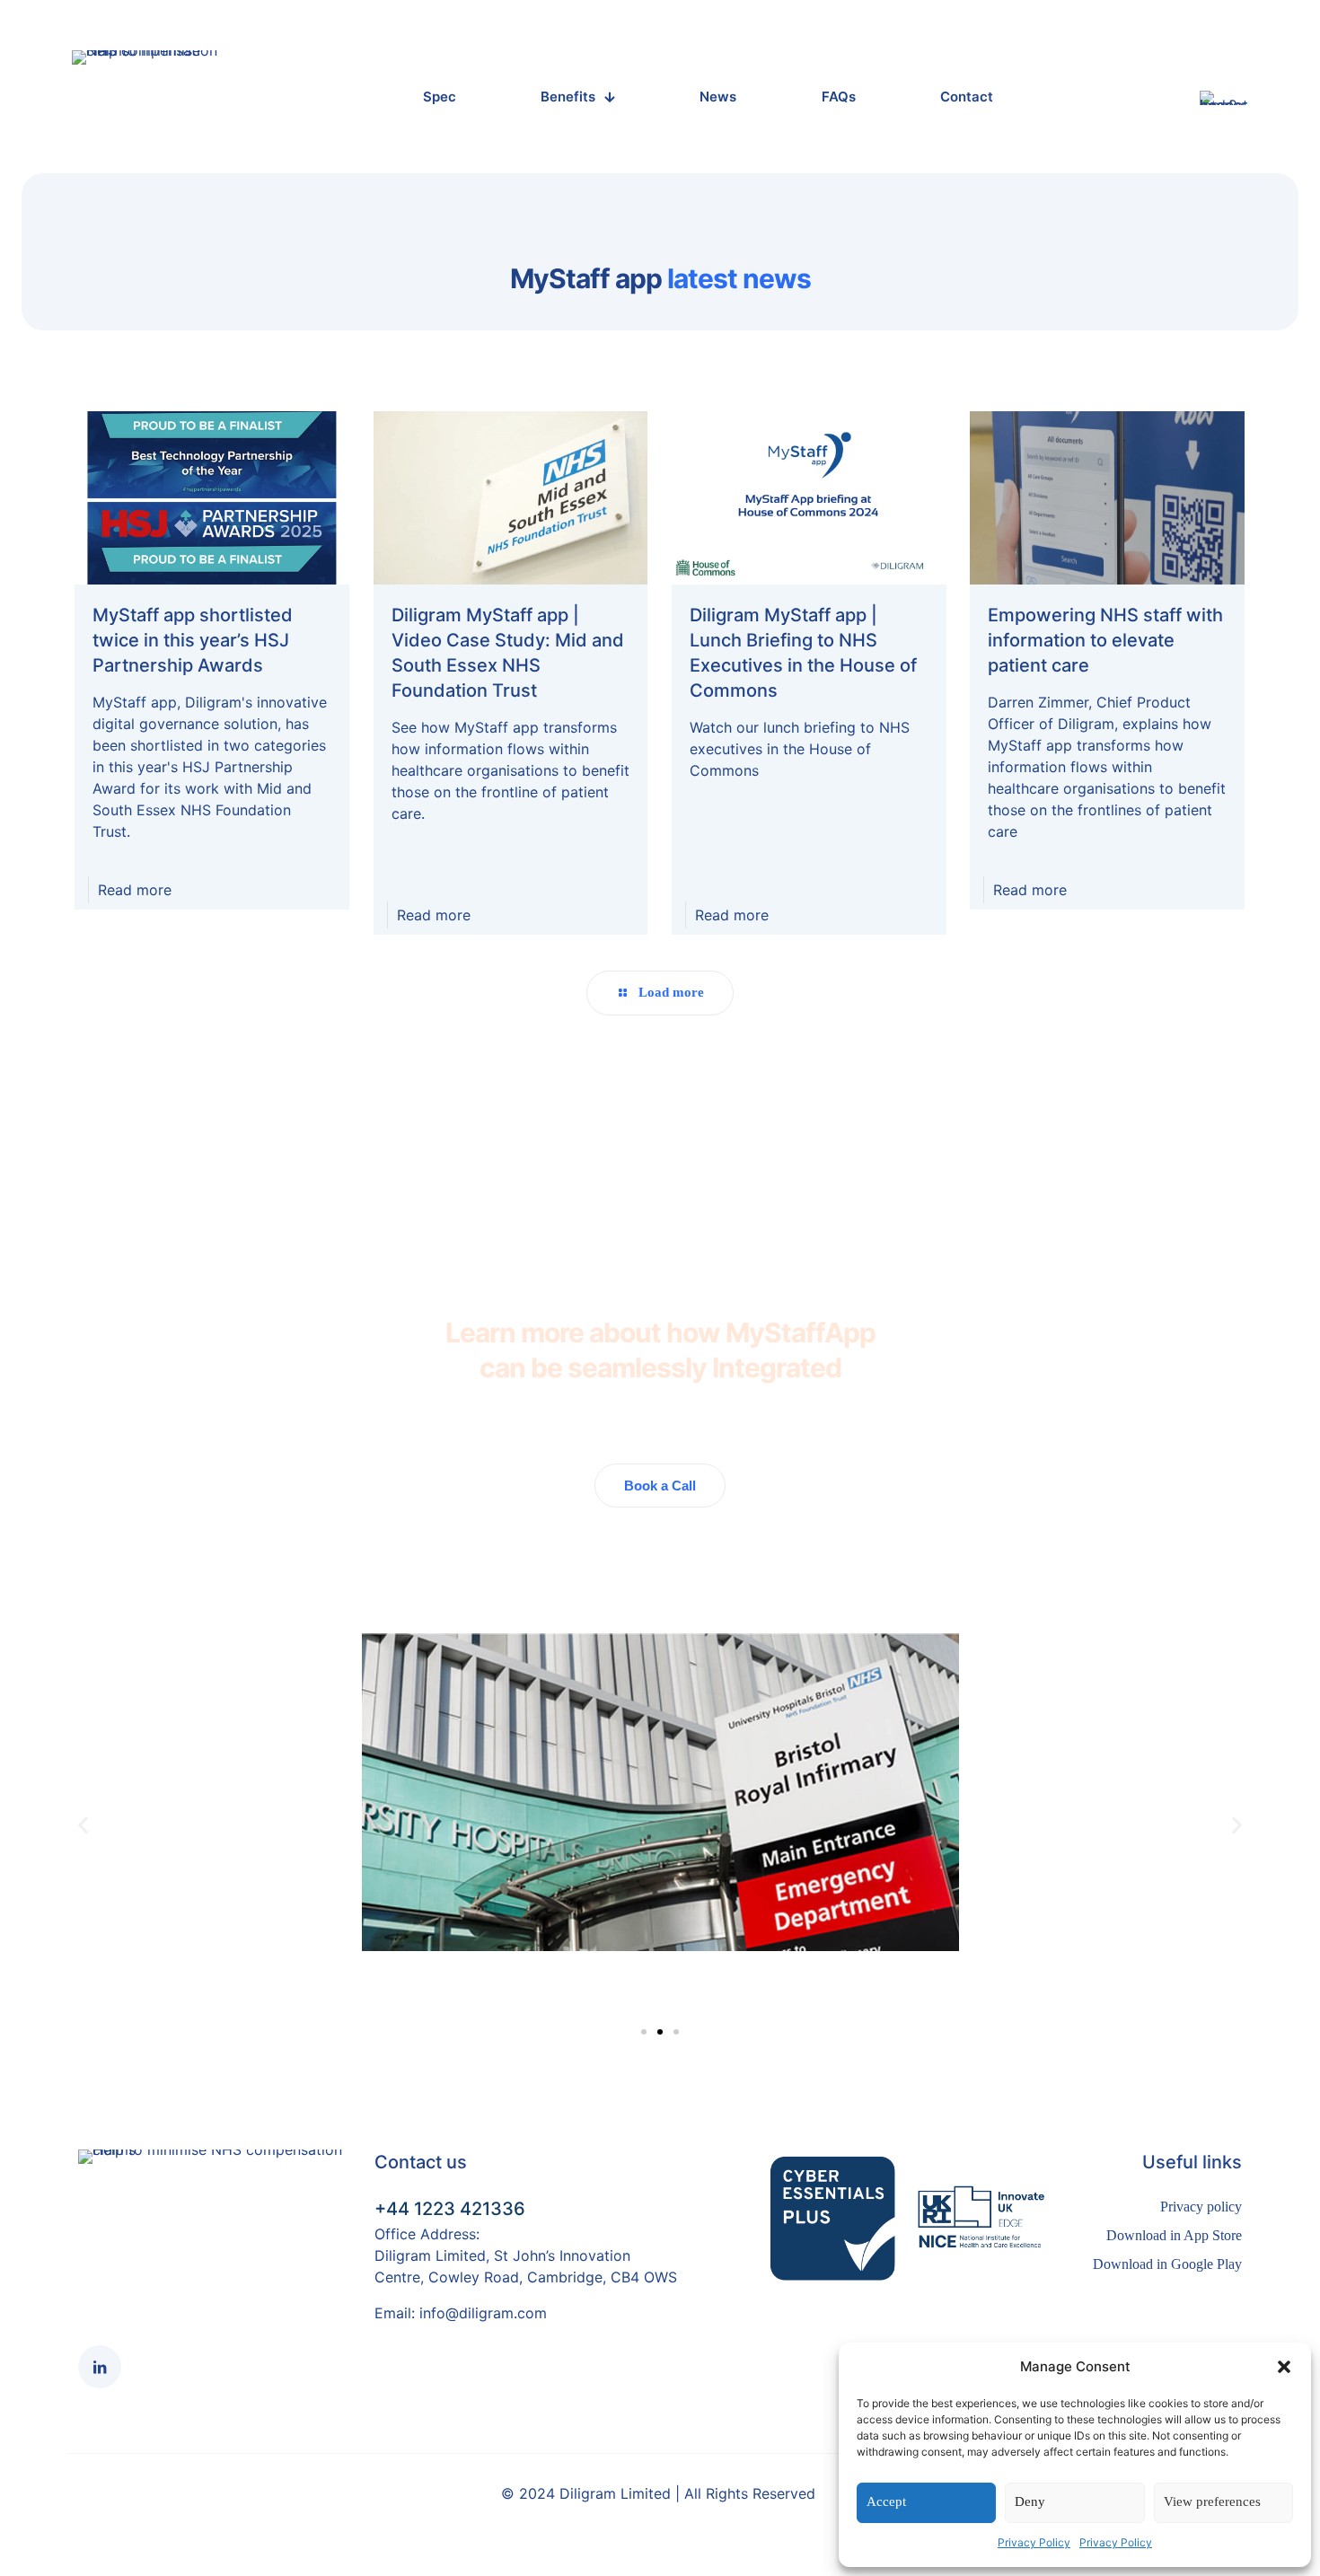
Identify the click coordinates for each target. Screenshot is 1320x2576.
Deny (1030, 2501)
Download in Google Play (1167, 2264)
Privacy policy (1201, 2207)
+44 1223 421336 (450, 2209)
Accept (886, 2501)
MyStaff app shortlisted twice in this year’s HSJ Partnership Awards (193, 640)
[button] (1284, 2367)
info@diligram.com (483, 2313)
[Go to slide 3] (644, 2032)
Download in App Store (1174, 2235)
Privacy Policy (1034, 2542)
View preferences (1212, 2501)
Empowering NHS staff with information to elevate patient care (1105, 640)
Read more (135, 890)
